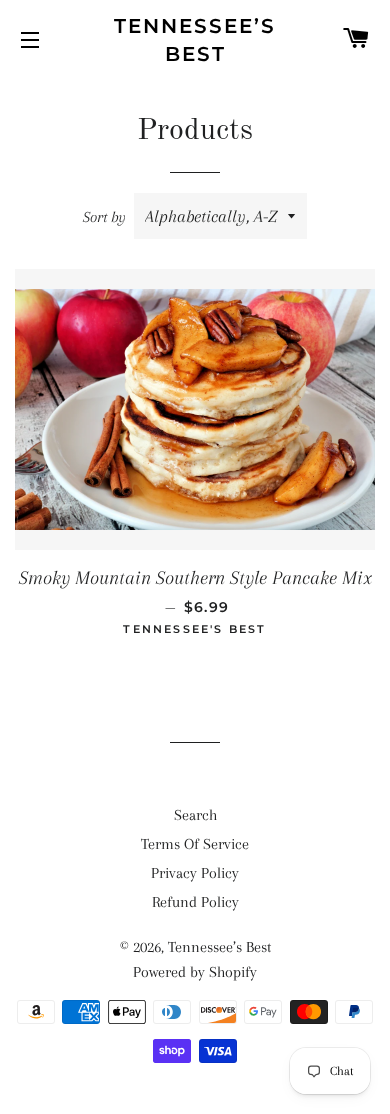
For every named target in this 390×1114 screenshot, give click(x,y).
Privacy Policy (195, 873)
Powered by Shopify (195, 972)
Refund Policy (195, 902)
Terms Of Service (195, 844)
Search (195, 815)
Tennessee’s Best (195, 40)
